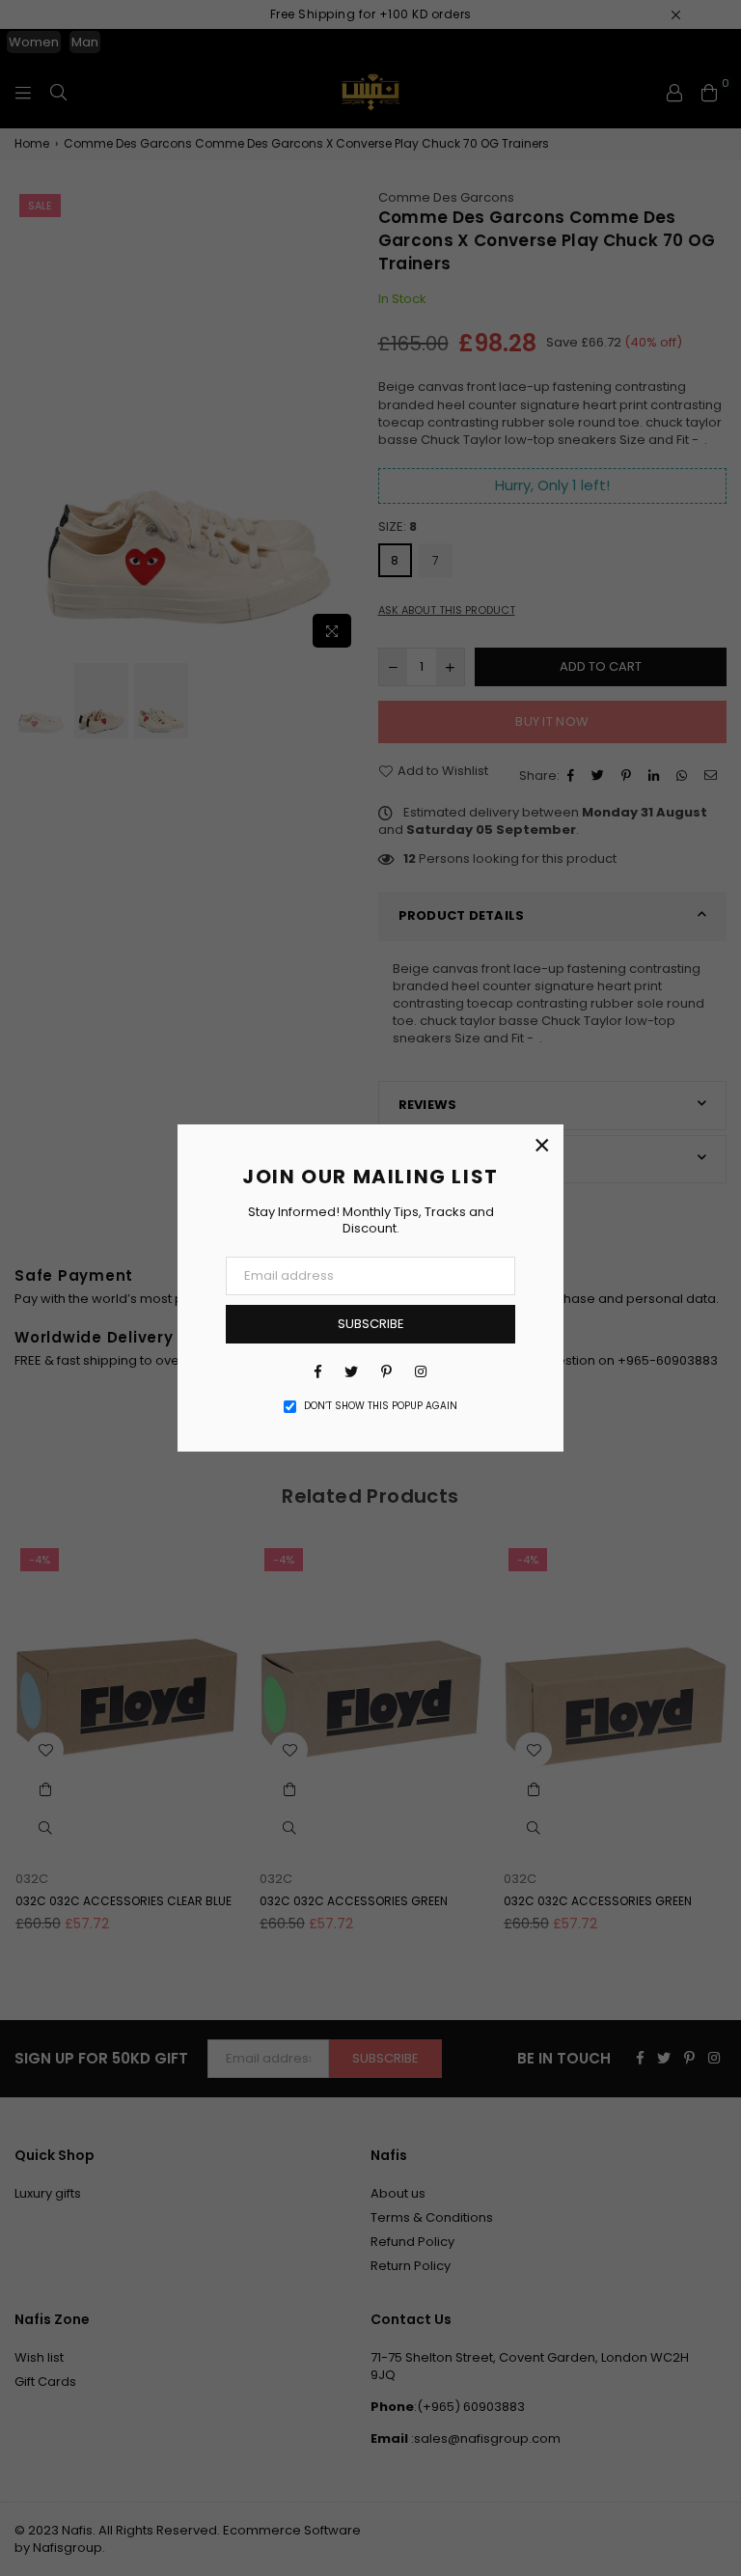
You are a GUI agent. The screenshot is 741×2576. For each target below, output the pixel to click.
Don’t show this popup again (381, 1406)
